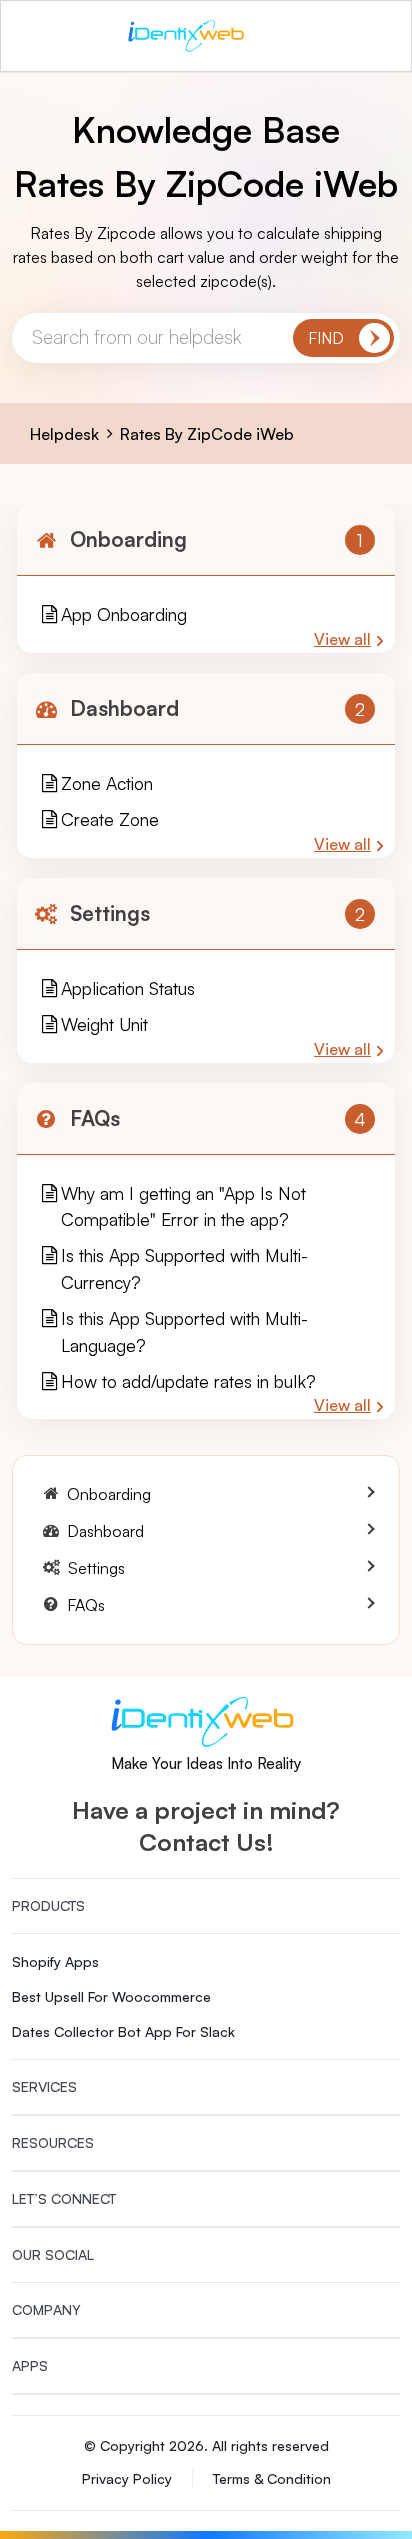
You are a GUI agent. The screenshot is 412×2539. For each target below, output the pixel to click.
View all (342, 639)
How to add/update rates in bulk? (188, 1381)
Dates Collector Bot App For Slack (123, 2031)
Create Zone (110, 819)
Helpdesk (64, 434)
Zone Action (107, 783)
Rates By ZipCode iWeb (207, 434)
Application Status (128, 988)
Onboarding (128, 539)
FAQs (95, 1118)
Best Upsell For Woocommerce (111, 1996)
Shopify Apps (55, 1961)
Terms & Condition (272, 2478)
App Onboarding (124, 614)
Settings (110, 913)
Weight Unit (104, 1024)
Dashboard (124, 708)
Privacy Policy (127, 2478)
